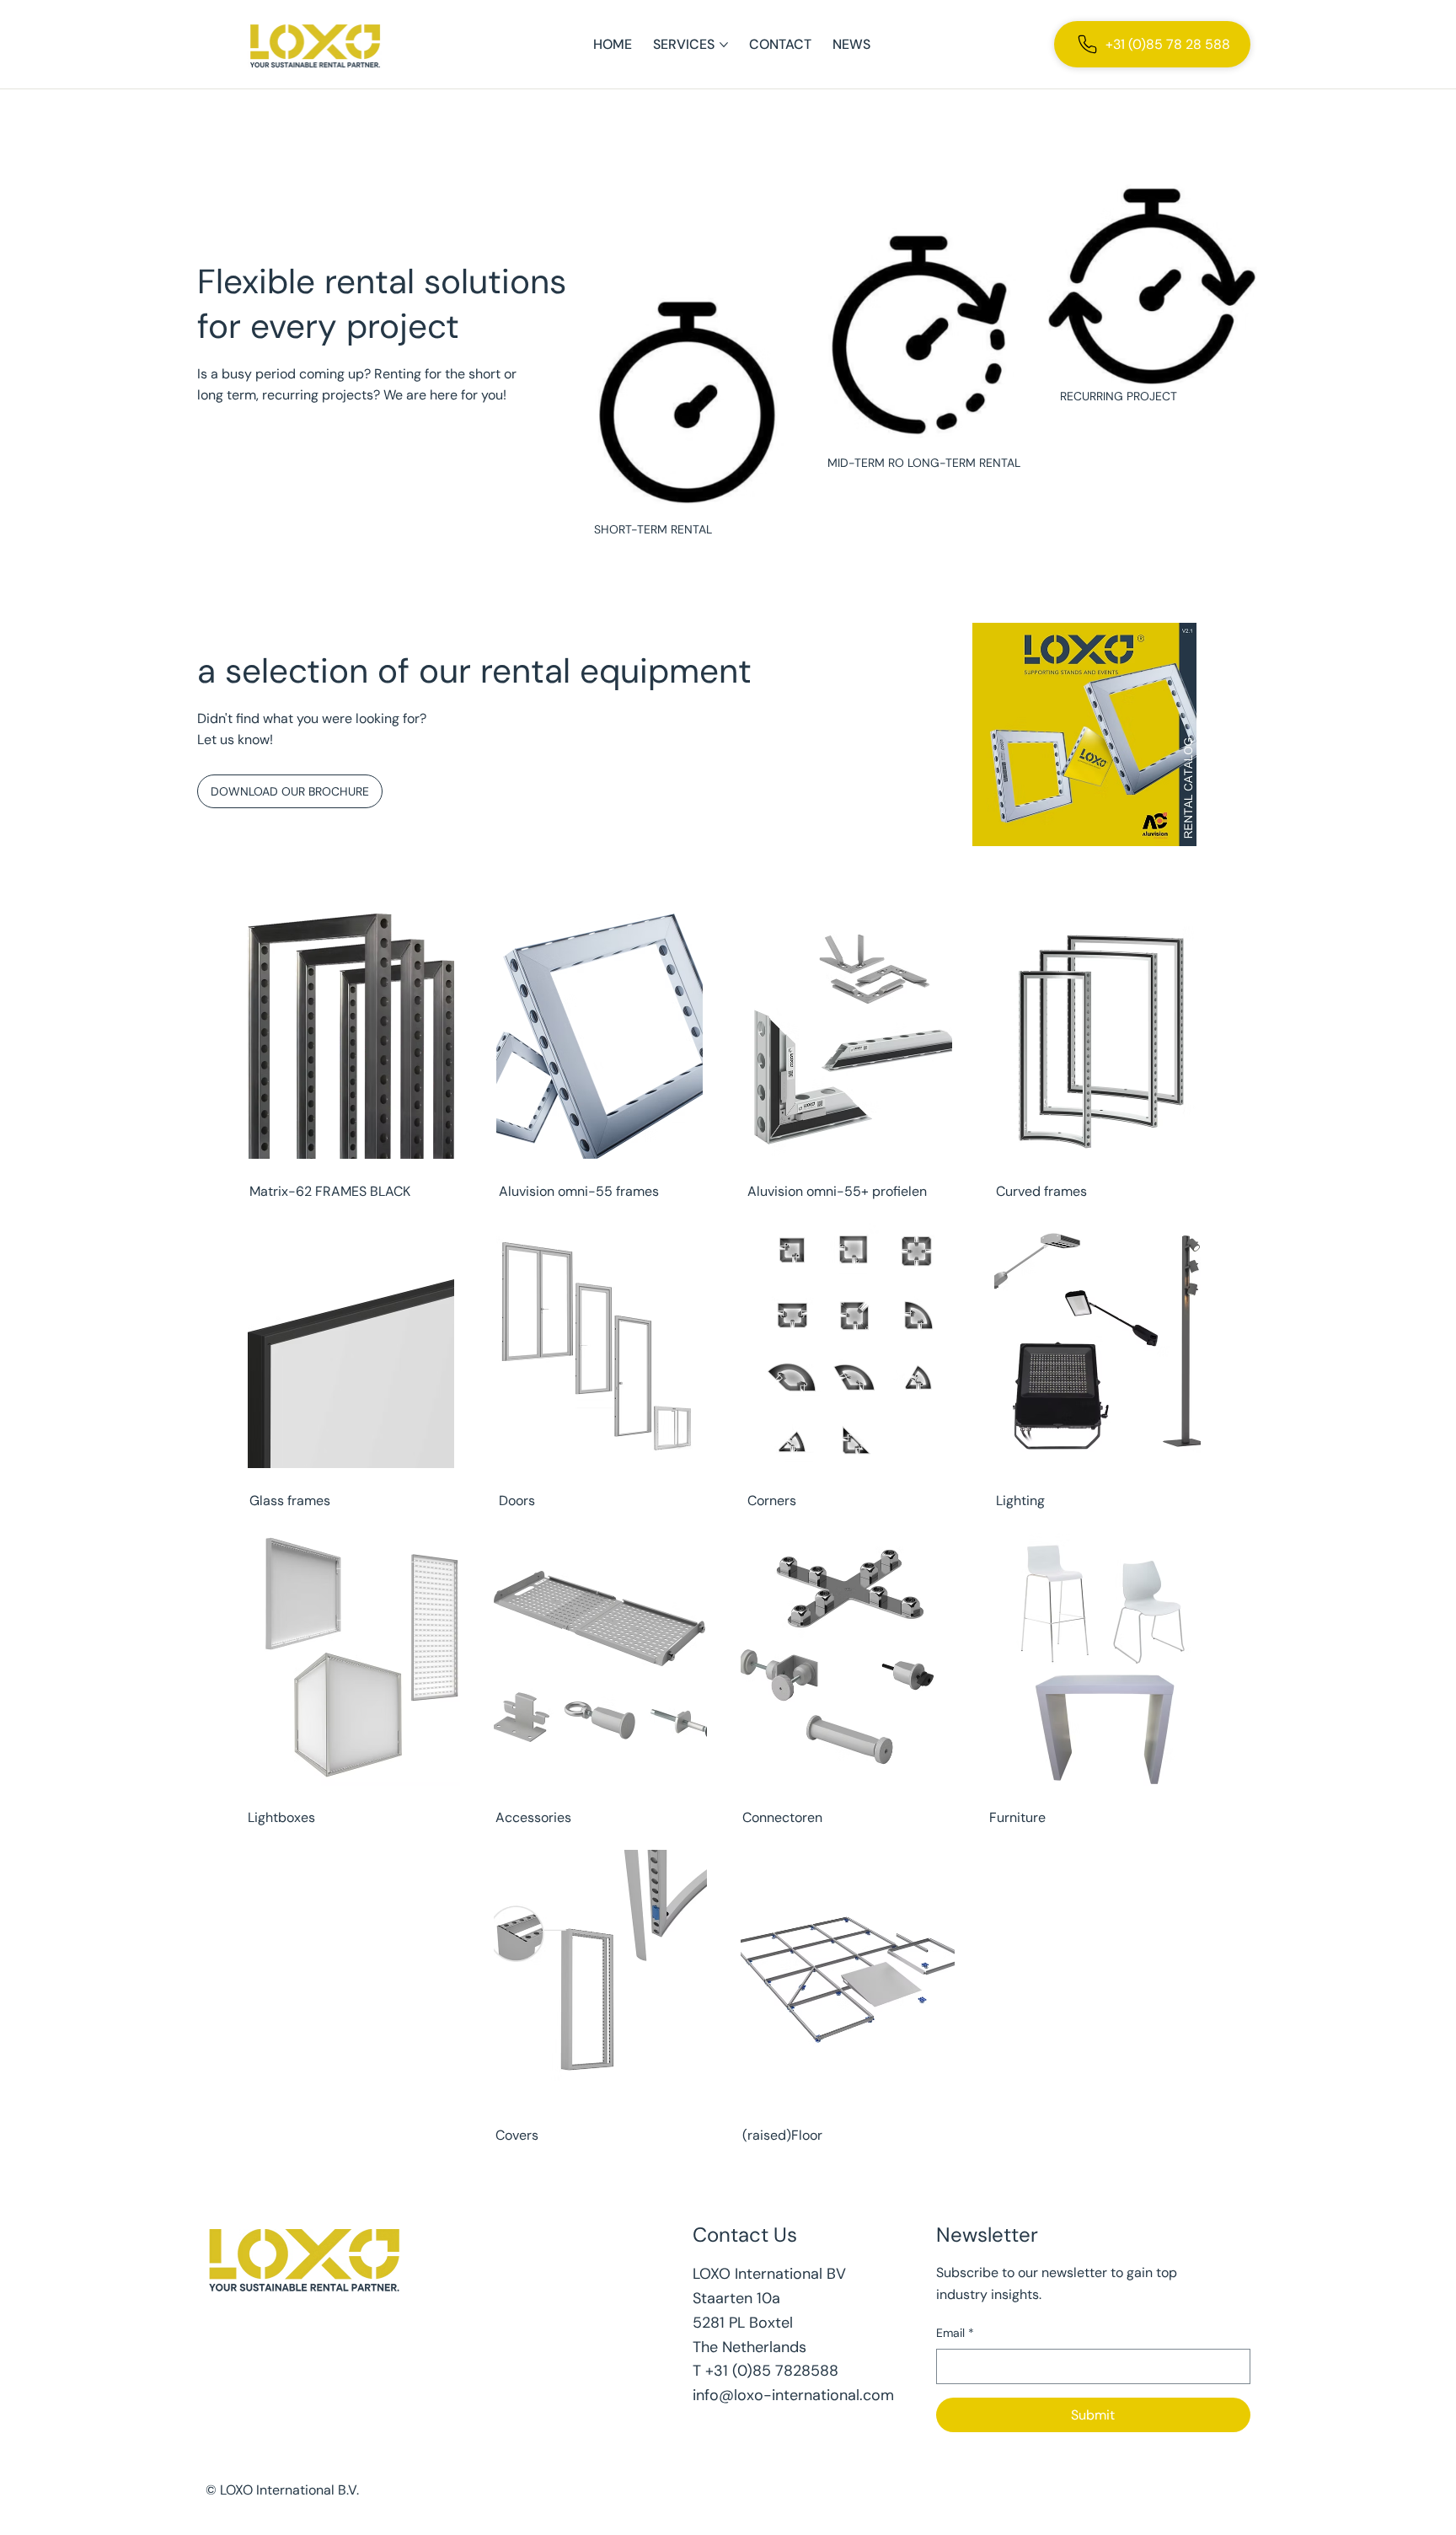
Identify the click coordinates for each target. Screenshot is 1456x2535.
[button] (653, 529)
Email (955, 2333)
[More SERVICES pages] (724, 45)
